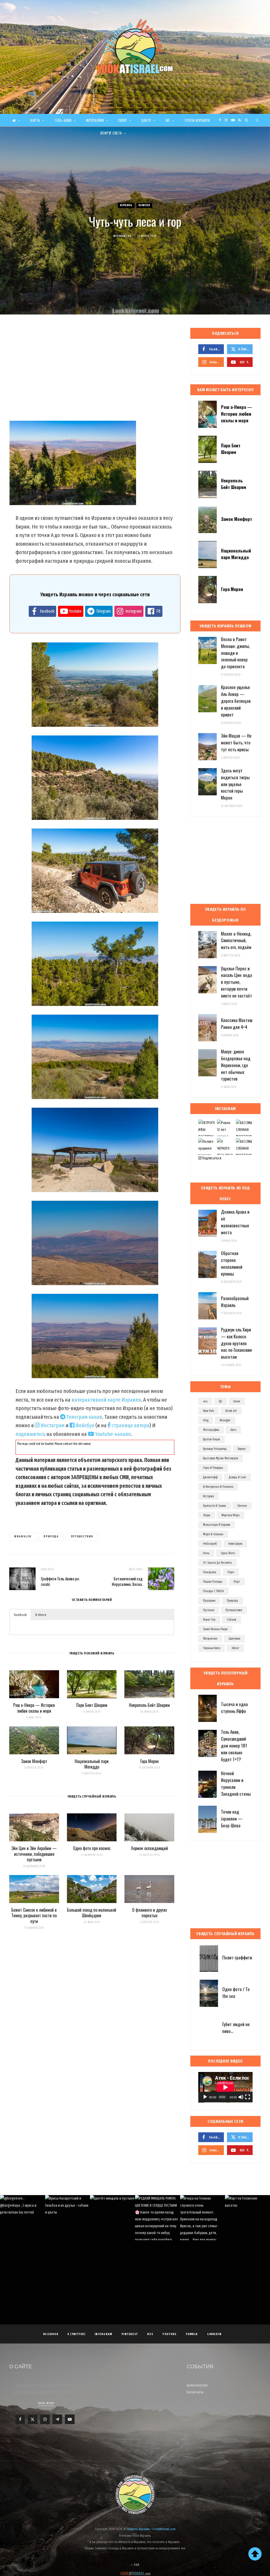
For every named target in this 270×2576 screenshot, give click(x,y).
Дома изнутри (197, 2385)
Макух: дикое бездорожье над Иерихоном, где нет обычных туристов (236, 1065)
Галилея (144, 205)
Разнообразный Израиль (235, 1302)
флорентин (210, 1639)
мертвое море (230, 1515)
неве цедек (235, 1544)
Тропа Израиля (197, 120)
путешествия (82, 1536)
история (208, 1496)
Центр (146, 120)
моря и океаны (213, 1534)
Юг (168, 120)
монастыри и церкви (217, 1525)
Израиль (126, 205)
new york (208, 1411)
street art (231, 1411)
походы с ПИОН (213, 1591)
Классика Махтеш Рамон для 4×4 (237, 1023)
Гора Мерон (150, 1761)
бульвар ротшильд (215, 1449)
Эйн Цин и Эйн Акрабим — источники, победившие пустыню (34, 1854)
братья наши (211, 1439)
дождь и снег (237, 1477)
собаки (232, 1620)
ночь (206, 1553)
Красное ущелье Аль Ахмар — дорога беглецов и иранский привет (236, 701)
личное (242, 1506)
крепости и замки (214, 1506)
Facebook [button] (20, 1615)
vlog (206, 1420)
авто (233, 1430)
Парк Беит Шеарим (92, 1705)
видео (242, 1449)
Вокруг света (111, 133)
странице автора (130, 1425)
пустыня (209, 1610)
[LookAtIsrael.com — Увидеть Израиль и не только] (135, 46)
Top (136, 2565)
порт (237, 1582)
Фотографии (211, 1430)
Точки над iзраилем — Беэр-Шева (232, 1819)
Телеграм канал (84, 1417)
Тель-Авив (63, 120)
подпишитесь (30, 1434)
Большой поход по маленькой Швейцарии (92, 1913)
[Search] (258, 120)
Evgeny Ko (124, 236)
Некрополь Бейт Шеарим (149, 1705)
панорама (210, 1572)
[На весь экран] (248, 2097)
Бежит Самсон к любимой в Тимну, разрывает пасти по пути (34, 1916)
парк (231, 1572)
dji (220, 1401)
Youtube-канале (112, 1434)
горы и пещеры (213, 1468)
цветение (234, 1639)
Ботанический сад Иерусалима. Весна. (127, 1581)
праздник (209, 1601)
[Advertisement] (92, 370)
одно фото (228, 1553)
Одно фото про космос (92, 1848)
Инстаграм (52, 1425)
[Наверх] (255, 2554)
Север (123, 120)
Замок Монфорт (34, 1761)
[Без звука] (241, 2097)
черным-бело (212, 1648)
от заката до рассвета (217, 1563)
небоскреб (210, 1544)
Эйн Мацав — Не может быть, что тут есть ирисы (236, 742)
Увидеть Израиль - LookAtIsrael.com (151, 2529)
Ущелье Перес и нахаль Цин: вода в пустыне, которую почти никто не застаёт (237, 982)
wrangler (23, 1536)
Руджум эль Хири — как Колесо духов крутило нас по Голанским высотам (236, 1343)
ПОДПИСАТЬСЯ (138, 2228)
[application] (225, 2087)
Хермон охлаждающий (150, 1848)
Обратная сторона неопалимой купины (232, 1263)
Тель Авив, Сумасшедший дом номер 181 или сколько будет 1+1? (234, 1745)
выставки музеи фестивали (221, 1458)
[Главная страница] (16, 120)
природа (51, 1536)
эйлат (235, 1648)
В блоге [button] (41, 1615)
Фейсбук (84, 1425)
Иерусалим (95, 120)
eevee (237, 1401)
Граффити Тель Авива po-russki (61, 1581)
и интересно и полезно (218, 1487)
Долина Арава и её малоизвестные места (235, 1222)
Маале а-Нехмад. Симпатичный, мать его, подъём (236, 940)
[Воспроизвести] (205, 2097)
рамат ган (209, 1620)
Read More (46, 2403)
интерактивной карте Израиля (106, 1400)
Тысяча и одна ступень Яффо (234, 1708)
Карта (35, 120)
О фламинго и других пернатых (150, 1913)
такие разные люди (215, 1629)
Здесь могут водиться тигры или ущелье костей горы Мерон (235, 784)
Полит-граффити (237, 1957)
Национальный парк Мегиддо (92, 1764)
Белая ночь (195, 2392)
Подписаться (211, 1158)
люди (207, 1515)
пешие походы (213, 1582)
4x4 (205, 1401)
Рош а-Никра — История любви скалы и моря (34, 1708)
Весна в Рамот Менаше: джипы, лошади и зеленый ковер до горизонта (235, 653)
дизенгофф (210, 1477)
